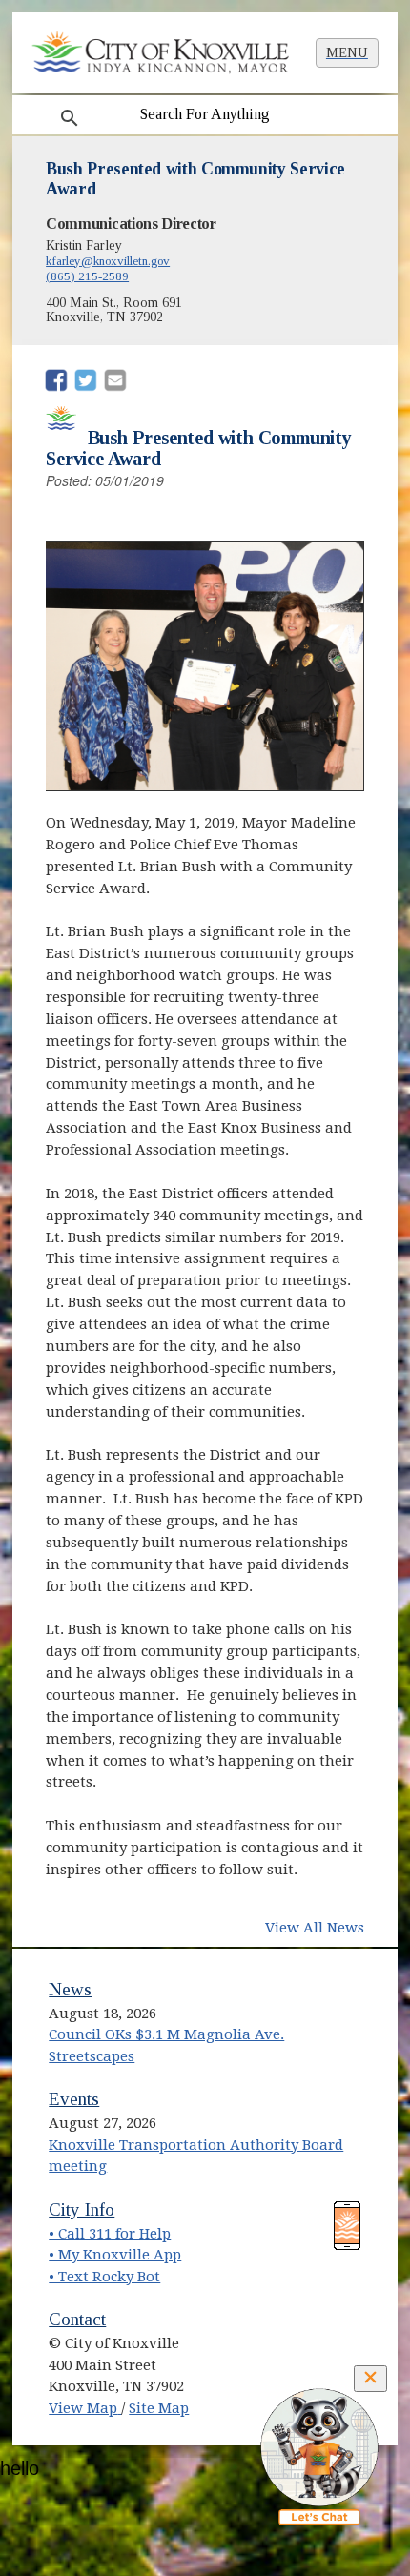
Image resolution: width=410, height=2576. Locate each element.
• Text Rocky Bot (104, 2277)
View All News (315, 1928)
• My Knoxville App (115, 2255)
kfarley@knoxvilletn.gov (108, 261)
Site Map (159, 2408)
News (70, 1989)
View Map (85, 2408)
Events (74, 2099)
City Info (82, 2209)
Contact (77, 2319)
